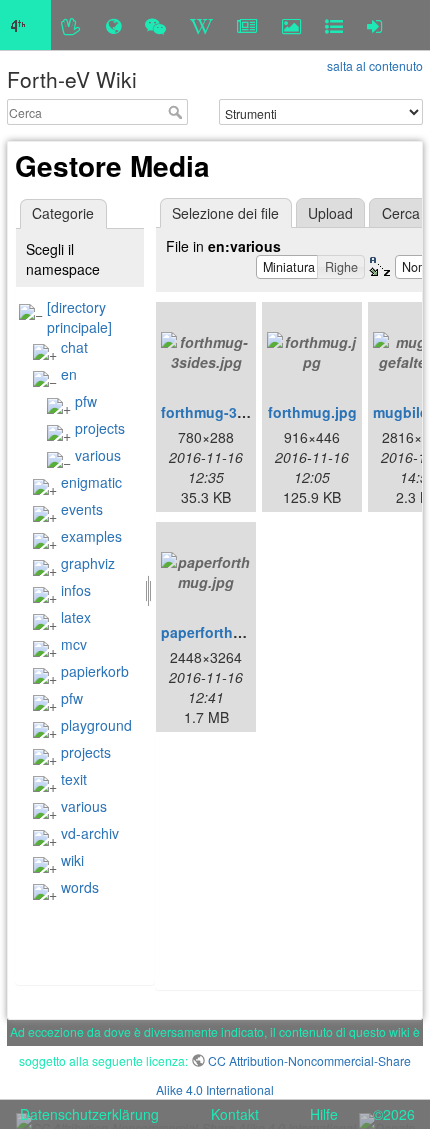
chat (74, 347)
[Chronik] (113, 25)
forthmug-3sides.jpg (230, 412)
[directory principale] (79, 317)
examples (91, 536)
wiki (72, 860)
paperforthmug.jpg (225, 632)
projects (100, 428)
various (98, 455)
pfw (86, 401)
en (69, 374)
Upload (330, 213)
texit (74, 779)
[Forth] (71, 25)
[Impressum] (334, 25)
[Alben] (291, 25)
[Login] (374, 25)
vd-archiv (90, 833)
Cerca (177, 112)
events (82, 509)
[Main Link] (25, 25)
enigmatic (91, 482)
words (80, 887)
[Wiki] (201, 25)
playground (96, 725)
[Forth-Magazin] (247, 25)
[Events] (155, 25)
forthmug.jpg (312, 412)
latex (76, 617)
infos (76, 590)
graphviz (88, 563)
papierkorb (95, 671)
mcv (74, 644)
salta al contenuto (375, 65)
